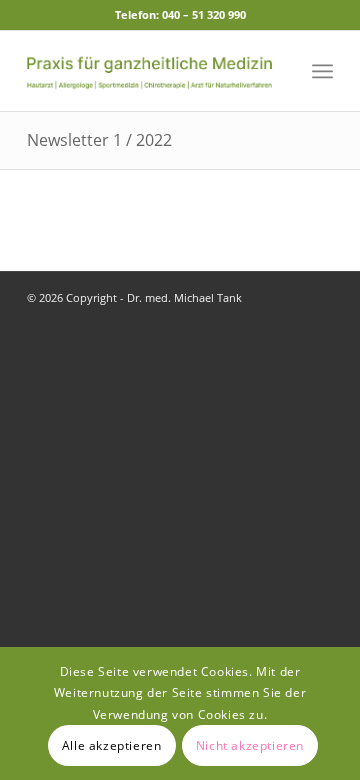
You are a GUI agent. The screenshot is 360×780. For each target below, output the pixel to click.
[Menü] (322, 71)
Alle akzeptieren (112, 745)
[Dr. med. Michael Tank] (149, 71)
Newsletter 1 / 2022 (99, 140)
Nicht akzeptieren (250, 745)
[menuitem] (322, 71)
